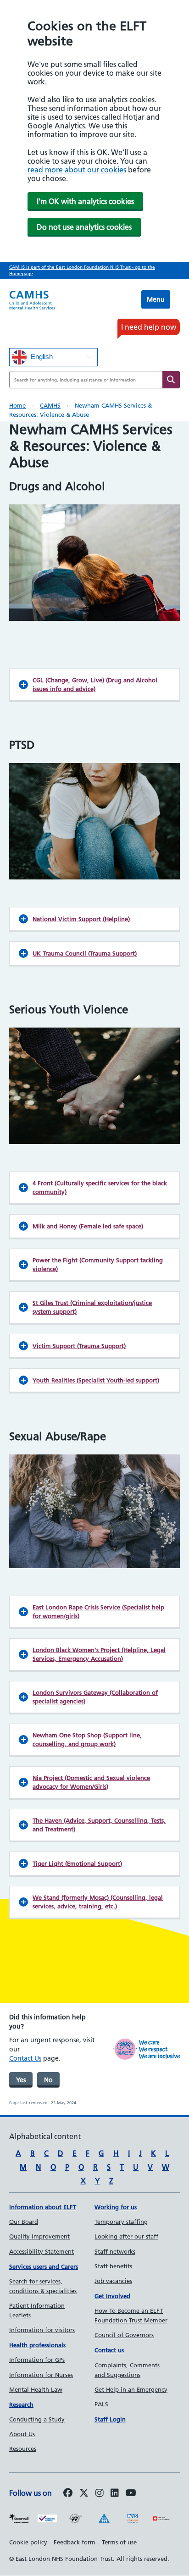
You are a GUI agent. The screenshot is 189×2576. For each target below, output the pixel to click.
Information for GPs (37, 2360)
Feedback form (75, 2542)
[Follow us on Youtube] (131, 2493)
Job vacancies (113, 2281)
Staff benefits (113, 2266)
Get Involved (112, 2296)
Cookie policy (28, 2542)
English (41, 357)
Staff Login (110, 2419)
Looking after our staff (126, 2236)
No (48, 2080)
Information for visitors (42, 2330)
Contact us (109, 2350)
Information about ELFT (43, 2207)
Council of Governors (124, 2335)
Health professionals (37, 2345)
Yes (21, 2080)
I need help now (149, 327)
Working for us (116, 2207)
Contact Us (25, 2058)
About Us (22, 2434)
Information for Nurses (41, 2375)
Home (17, 405)
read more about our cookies (77, 170)
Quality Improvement (39, 2236)
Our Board (24, 2222)
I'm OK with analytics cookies (85, 201)
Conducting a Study (37, 2419)
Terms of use (119, 2542)
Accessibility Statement (42, 2251)
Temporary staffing (121, 2222)
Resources (23, 2449)
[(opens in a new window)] (100, 2493)
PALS (101, 2404)
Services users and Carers (44, 2266)
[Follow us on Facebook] (68, 2493)
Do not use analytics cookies (84, 227)
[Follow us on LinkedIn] (115, 2493)
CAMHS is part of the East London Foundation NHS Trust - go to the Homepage (82, 270)
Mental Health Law (36, 2389)
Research (21, 2405)
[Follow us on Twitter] (84, 2493)
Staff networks (115, 2251)
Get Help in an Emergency (131, 2389)
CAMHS (50, 405)
